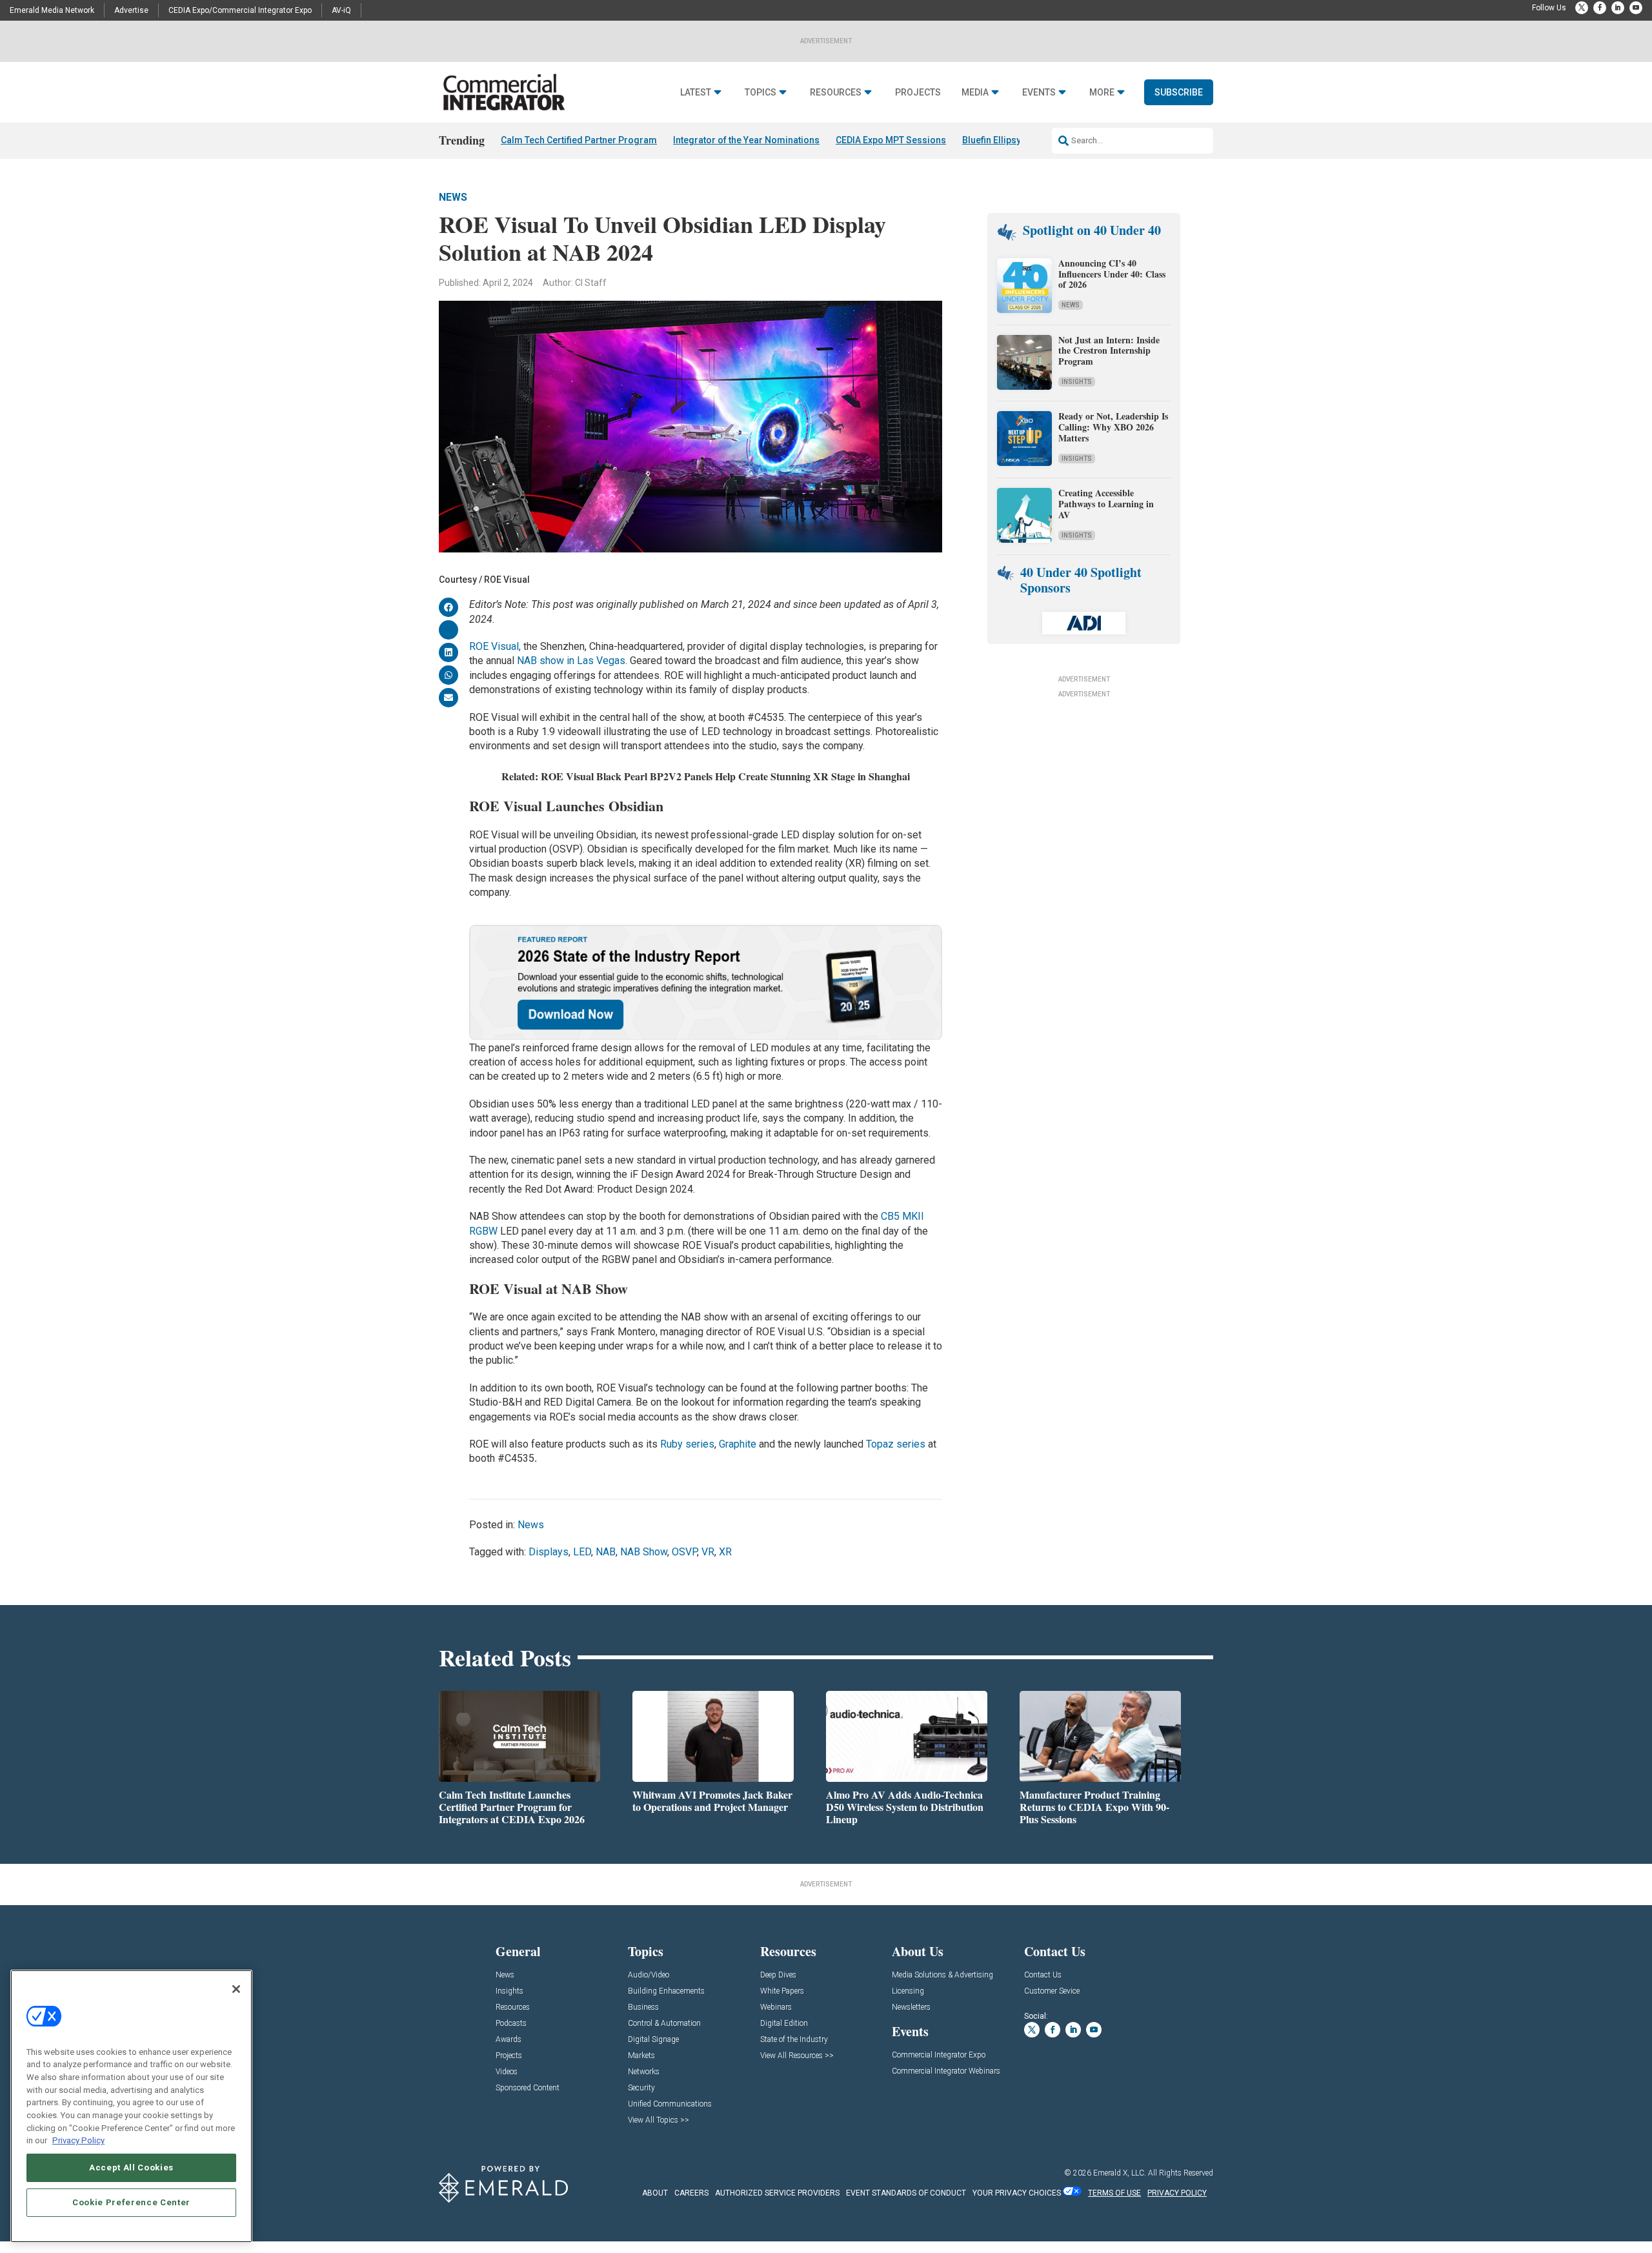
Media (975, 93)
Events (1039, 93)
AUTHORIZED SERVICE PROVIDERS (777, 2193)
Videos (507, 2072)
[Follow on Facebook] (1600, 8)
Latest (696, 93)
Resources (836, 93)
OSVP (684, 1552)
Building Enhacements (666, 1991)
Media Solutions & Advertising (942, 1975)
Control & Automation (664, 2024)
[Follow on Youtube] (1636, 8)
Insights (1077, 382)
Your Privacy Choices (1017, 2193)
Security (641, 2088)
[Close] (236, 1989)
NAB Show (644, 1552)
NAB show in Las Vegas (571, 661)
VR (708, 1552)
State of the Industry (794, 2040)
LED (582, 1552)
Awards (509, 2040)
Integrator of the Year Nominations (746, 140)
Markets (641, 2056)
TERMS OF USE (1114, 2193)
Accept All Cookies (131, 2167)
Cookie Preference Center (131, 2202)
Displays (549, 1552)
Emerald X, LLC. (1120, 2173)
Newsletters (911, 2007)
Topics (761, 93)
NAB (606, 1552)
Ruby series (687, 1444)
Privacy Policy (78, 2140)
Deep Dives (778, 1975)
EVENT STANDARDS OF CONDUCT (906, 2193)
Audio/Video (649, 1975)
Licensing (908, 1991)
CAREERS (691, 2193)
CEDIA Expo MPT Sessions (891, 140)
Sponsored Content (528, 2088)
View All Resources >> (797, 2056)
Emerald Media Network (52, 10)
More (1102, 93)
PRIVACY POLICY (1177, 2193)
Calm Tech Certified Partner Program (579, 140)
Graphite (738, 1444)
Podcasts (511, 2024)
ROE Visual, (495, 646)
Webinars (776, 2007)
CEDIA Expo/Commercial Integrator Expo (240, 10)
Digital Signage (653, 2040)
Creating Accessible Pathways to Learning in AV (1106, 504)
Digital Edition (784, 2024)
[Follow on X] (1582, 8)
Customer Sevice (1052, 1991)
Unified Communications (670, 2104)
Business (643, 2007)
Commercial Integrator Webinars (946, 2071)
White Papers (782, 1991)
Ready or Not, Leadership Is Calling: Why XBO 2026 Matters (1113, 427)
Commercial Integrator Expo (939, 2055)
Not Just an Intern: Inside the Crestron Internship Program (1109, 351)
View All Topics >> (659, 2120)
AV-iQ (341, 10)
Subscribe (1179, 92)
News (453, 197)
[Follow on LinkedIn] (1618, 8)
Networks (644, 2072)
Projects (918, 93)
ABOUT (655, 2193)
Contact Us (1043, 1975)
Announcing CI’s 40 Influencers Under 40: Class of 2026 (1112, 274)
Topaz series (896, 1444)
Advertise (131, 10)
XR (725, 1552)
